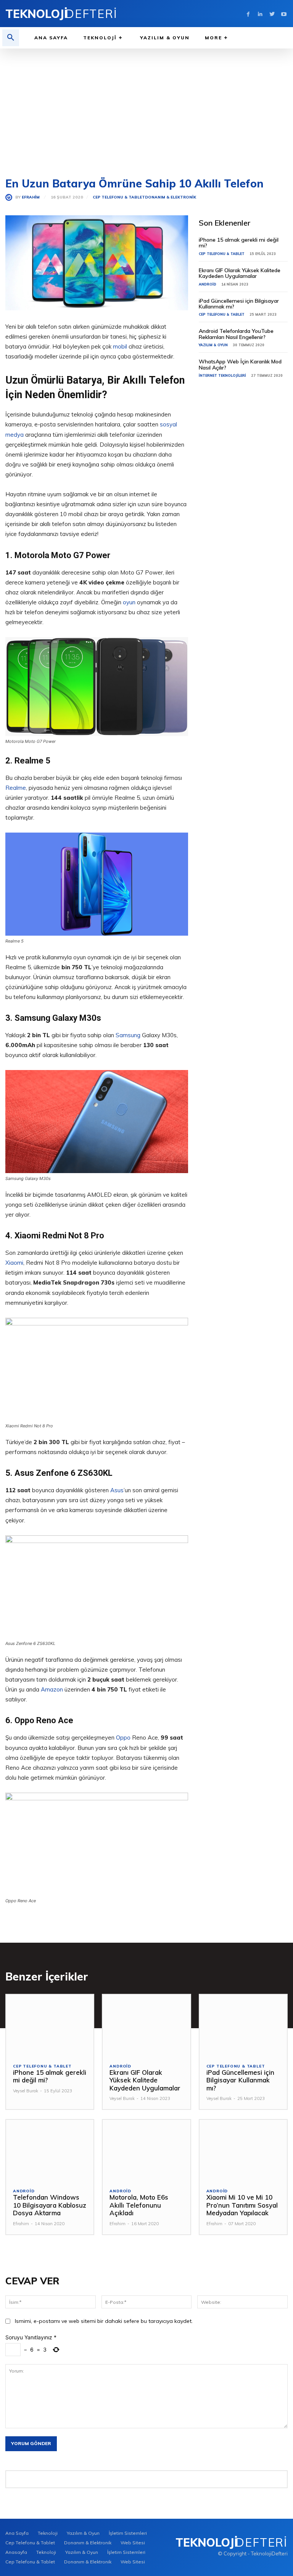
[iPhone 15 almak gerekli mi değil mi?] (50, 2025)
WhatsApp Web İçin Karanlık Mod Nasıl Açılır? (240, 364)
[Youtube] (284, 14)
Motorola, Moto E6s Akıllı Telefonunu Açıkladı (139, 2205)
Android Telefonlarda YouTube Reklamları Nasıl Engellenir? (236, 334)
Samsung (128, 1035)
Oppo (123, 1738)
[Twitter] (272, 14)
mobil (120, 346)
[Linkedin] (260, 14)
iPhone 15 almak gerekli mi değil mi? (239, 243)
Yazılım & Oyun (213, 345)
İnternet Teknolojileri (222, 375)
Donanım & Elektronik (171, 197)
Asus (117, 1490)
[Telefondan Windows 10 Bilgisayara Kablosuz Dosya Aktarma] (50, 2151)
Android (208, 284)
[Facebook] (248, 14)
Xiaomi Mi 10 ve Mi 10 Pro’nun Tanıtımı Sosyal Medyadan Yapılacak (242, 2205)
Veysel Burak (26, 2091)
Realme (16, 788)
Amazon (52, 1689)
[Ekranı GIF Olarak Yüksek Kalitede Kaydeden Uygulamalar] (146, 2025)
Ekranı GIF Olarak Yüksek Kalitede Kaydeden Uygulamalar (240, 273)
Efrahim (31, 197)
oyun (129, 602)
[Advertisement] (146, 106)
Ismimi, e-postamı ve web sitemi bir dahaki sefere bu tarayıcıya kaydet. (104, 2321)
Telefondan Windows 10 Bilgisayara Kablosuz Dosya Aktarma (50, 2205)
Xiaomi (14, 1263)
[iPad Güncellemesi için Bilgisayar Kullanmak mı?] (243, 2025)
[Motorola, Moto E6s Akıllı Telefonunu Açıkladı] (146, 2151)
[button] (11, 38)
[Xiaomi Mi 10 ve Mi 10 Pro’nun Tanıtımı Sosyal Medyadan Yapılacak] (243, 2151)
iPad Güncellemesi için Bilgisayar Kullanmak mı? (239, 304)
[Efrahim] (10, 197)
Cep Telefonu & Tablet (119, 197)
